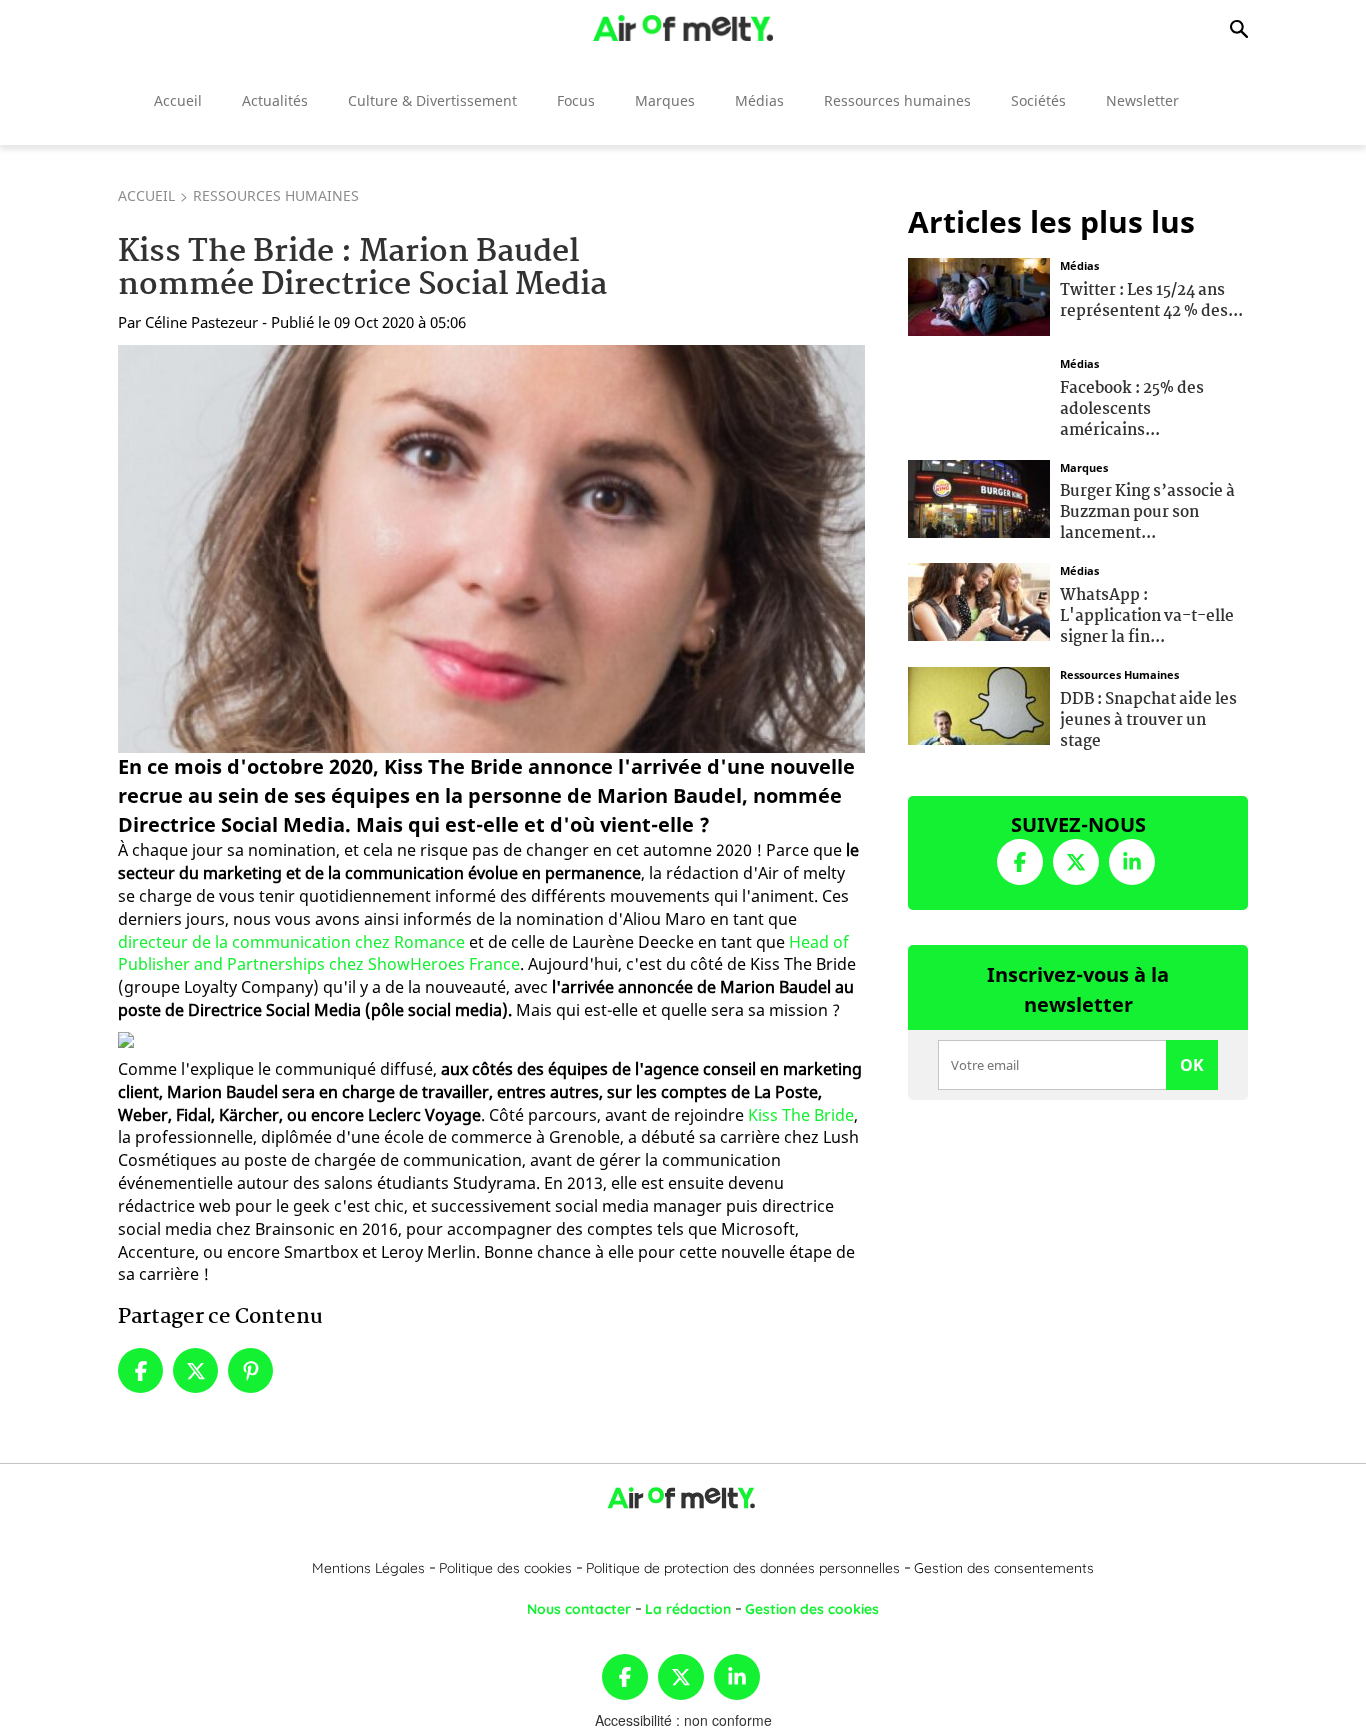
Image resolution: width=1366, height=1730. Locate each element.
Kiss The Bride (801, 1115)
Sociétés (1038, 100)
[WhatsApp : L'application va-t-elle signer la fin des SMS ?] (979, 600)
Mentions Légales (368, 1568)
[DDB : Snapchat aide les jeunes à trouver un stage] (979, 704)
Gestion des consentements (1004, 1568)
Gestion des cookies (812, 1609)
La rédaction (688, 1609)
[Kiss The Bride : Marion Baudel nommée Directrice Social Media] (491, 549)
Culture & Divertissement (432, 100)
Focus (576, 100)
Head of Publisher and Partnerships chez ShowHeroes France (483, 953)
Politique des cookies (505, 1568)
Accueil (178, 100)
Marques (665, 100)
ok (1192, 1065)
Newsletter (1142, 100)
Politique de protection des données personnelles (743, 1568)
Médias (759, 100)
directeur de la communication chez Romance (291, 942)
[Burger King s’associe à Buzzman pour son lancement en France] (979, 496)
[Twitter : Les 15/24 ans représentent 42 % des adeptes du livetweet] (979, 295)
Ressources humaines (897, 100)
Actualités (275, 100)
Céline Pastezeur (201, 322)
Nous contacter (579, 1609)
